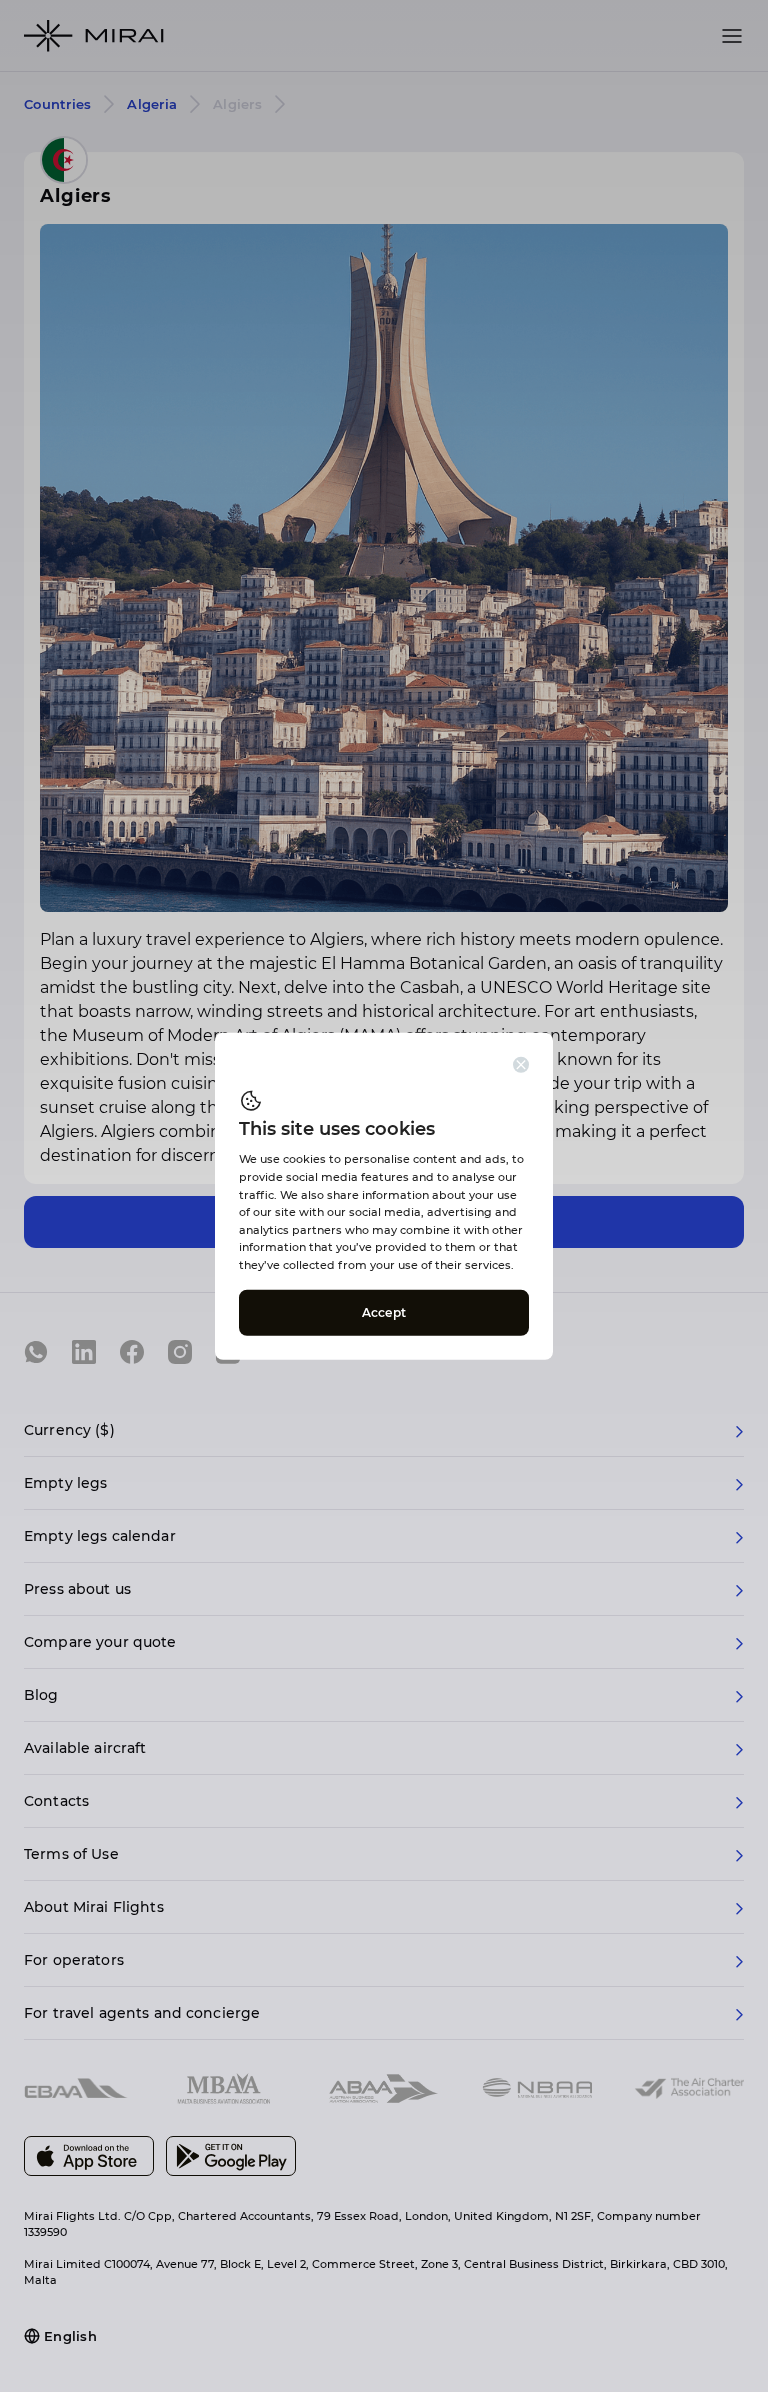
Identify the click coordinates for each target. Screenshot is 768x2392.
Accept (384, 1311)
